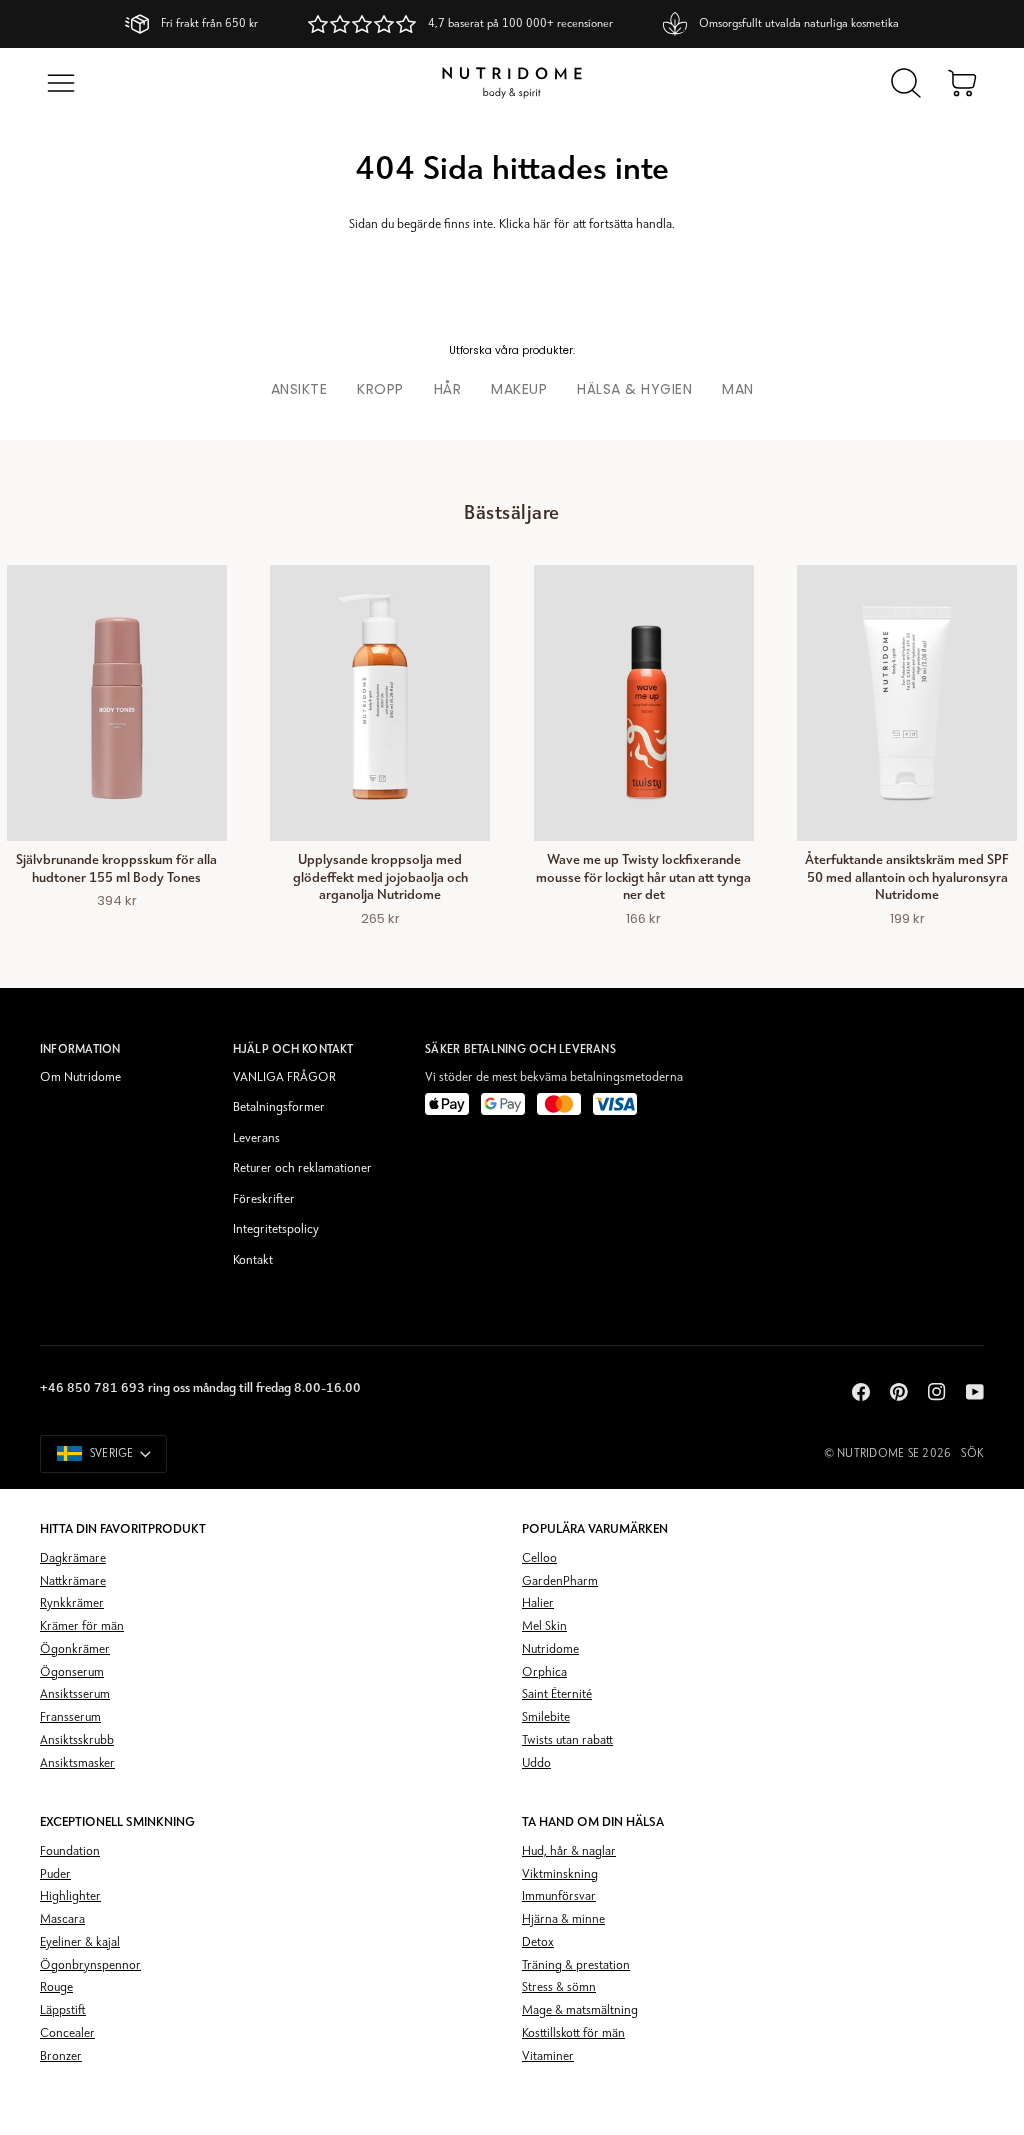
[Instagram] (937, 1392)
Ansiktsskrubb (77, 1740)
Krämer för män (82, 1626)
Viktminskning (560, 1874)
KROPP (380, 389)
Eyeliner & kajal (80, 1942)
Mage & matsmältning (580, 2010)
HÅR (448, 389)
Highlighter (70, 1896)
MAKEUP (519, 389)
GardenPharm (560, 1581)
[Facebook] (861, 1392)
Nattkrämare (73, 1581)
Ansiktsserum (75, 1694)
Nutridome (550, 1649)
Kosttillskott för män (573, 2033)
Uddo (536, 1763)
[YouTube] (975, 1392)
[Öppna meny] (61, 83)
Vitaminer (548, 2056)
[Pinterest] (899, 1392)
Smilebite (546, 1717)
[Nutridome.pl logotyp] (512, 83)
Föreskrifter (264, 1199)
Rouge (56, 1987)
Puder (55, 1874)
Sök (972, 1454)
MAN (738, 389)
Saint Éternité (557, 1694)
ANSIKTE (299, 389)
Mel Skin (544, 1626)
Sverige (112, 1454)
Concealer (67, 2033)
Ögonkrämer (75, 1649)
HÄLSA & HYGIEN (634, 389)
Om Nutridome (80, 1077)
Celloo (539, 1558)
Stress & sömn (559, 1987)
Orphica (544, 1672)
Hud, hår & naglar (569, 1851)
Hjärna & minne (563, 1919)
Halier (538, 1603)
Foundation (70, 1851)
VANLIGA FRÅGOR (284, 1077)
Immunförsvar (559, 1896)
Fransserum (70, 1717)
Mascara (62, 1919)
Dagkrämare (73, 1558)
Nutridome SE (878, 1454)
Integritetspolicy (276, 1229)
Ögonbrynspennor (90, 1965)
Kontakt (253, 1260)
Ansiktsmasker (77, 1763)
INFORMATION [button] (80, 1049)
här (542, 224)
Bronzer (61, 2056)
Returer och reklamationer (302, 1168)
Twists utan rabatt (567, 1740)
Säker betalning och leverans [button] (520, 1049)
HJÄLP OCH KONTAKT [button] (293, 1049)
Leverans (256, 1138)
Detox (538, 1942)
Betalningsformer (279, 1107)
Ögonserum (72, 1672)
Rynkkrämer (72, 1603)
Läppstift (63, 2010)
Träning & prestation (576, 1965)
